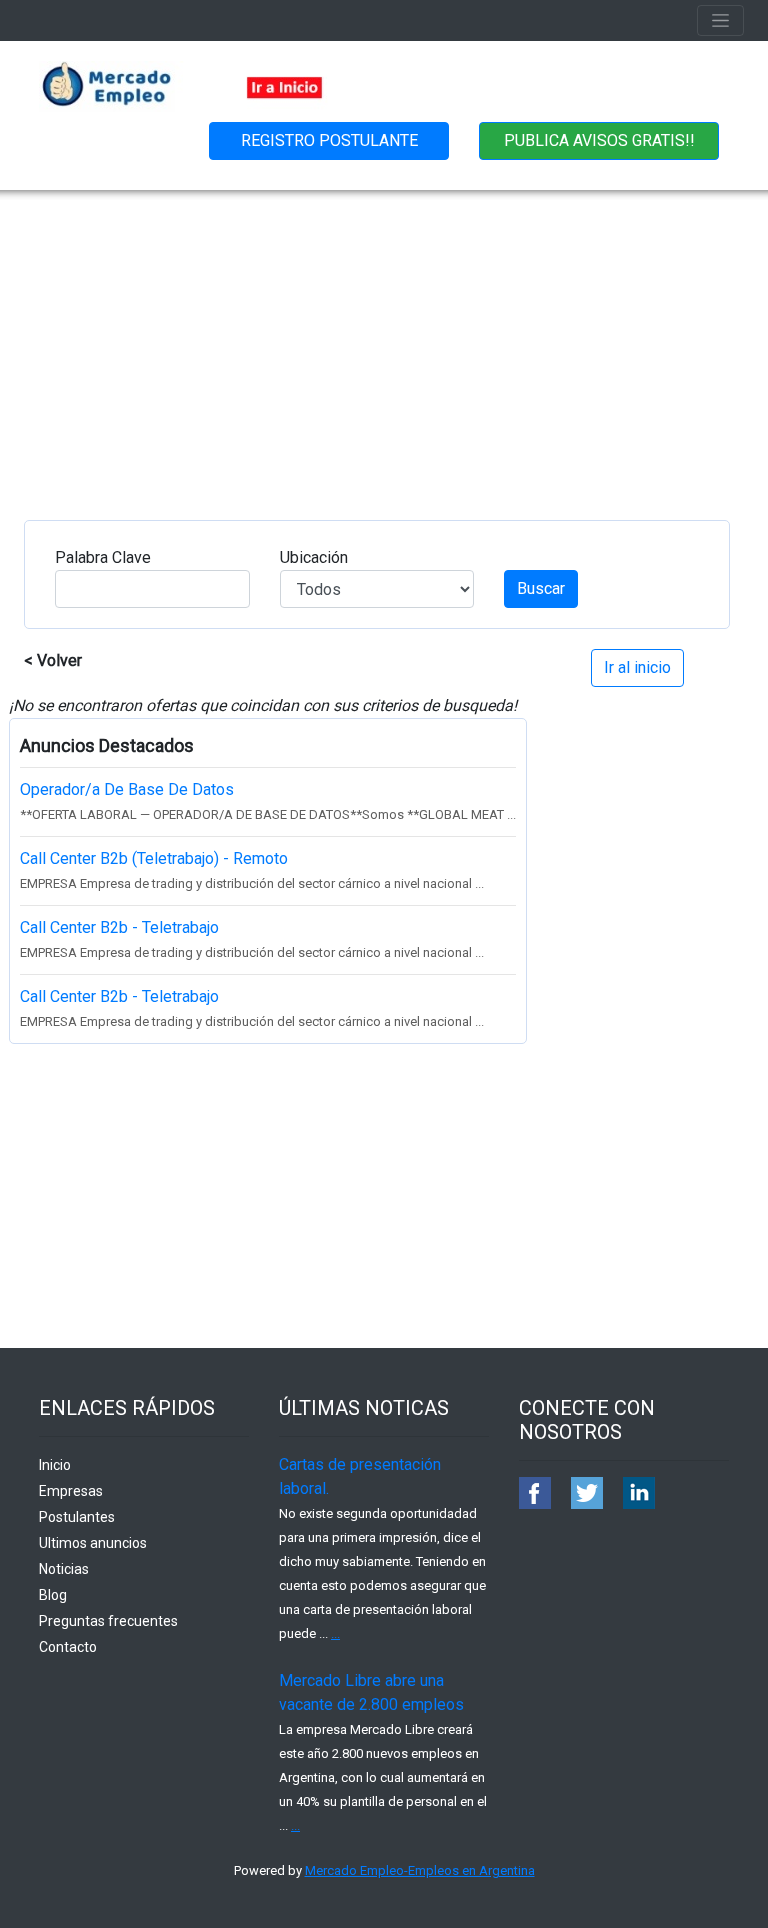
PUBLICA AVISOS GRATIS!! (599, 140)
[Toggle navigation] (720, 20)
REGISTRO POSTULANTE (329, 140)
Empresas (71, 1491)
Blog (53, 1595)
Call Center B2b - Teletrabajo (119, 927)
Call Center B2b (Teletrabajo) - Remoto (154, 858)
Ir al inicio (637, 667)
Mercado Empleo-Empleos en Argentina (420, 1870)
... (335, 1633)
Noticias (64, 1569)
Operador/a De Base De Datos (127, 789)
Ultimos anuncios (93, 1543)
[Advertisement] (384, 340)
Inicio (55, 1465)
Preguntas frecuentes (108, 1621)
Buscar (541, 588)
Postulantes (77, 1517)
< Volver (53, 660)
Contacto (68, 1647)
